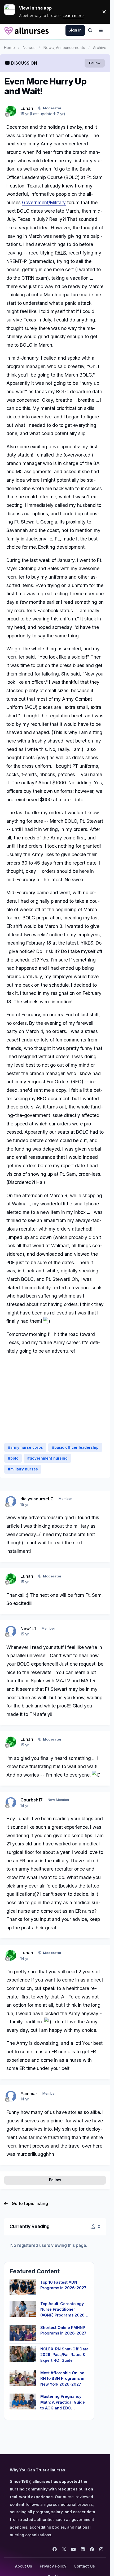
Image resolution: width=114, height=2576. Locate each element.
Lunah (27, 108)
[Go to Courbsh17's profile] (11, 1803)
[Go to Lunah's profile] (11, 111)
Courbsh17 (32, 1800)
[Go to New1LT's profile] (11, 1631)
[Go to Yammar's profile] (11, 2096)
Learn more (12, 12)
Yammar (29, 2094)
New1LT (28, 1629)
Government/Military (44, 202)
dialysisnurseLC (37, 1499)
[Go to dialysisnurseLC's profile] (11, 1501)
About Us (24, 2566)
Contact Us (84, 2566)
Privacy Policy (53, 2566)
